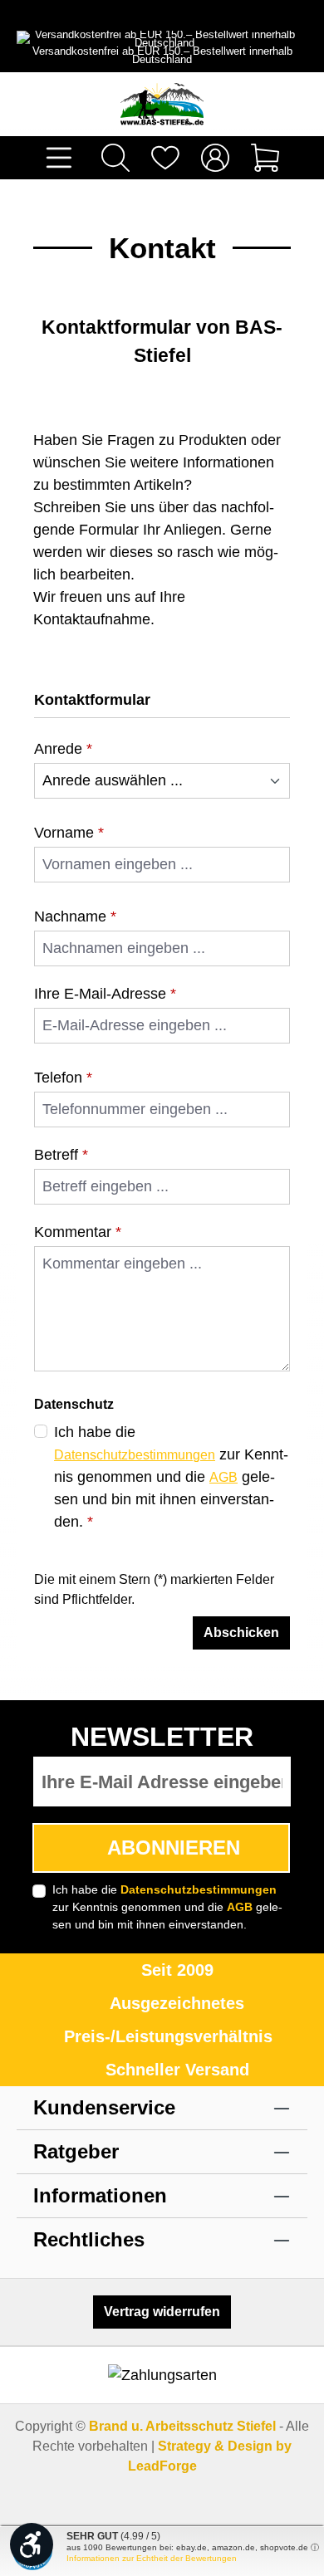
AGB (223, 1477)
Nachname (75, 917)
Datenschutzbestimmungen (135, 1455)
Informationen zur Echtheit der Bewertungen (152, 2558)
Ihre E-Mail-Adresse (105, 994)
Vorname (69, 833)
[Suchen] (115, 158)
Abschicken (241, 1633)
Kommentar (78, 1232)
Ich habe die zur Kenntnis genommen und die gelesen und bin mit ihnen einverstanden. (171, 1477)
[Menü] (59, 158)
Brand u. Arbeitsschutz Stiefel (182, 2426)
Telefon (63, 1078)
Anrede (63, 749)
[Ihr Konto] (215, 158)
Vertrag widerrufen (162, 2312)
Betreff (61, 1155)
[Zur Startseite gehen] (162, 104)
